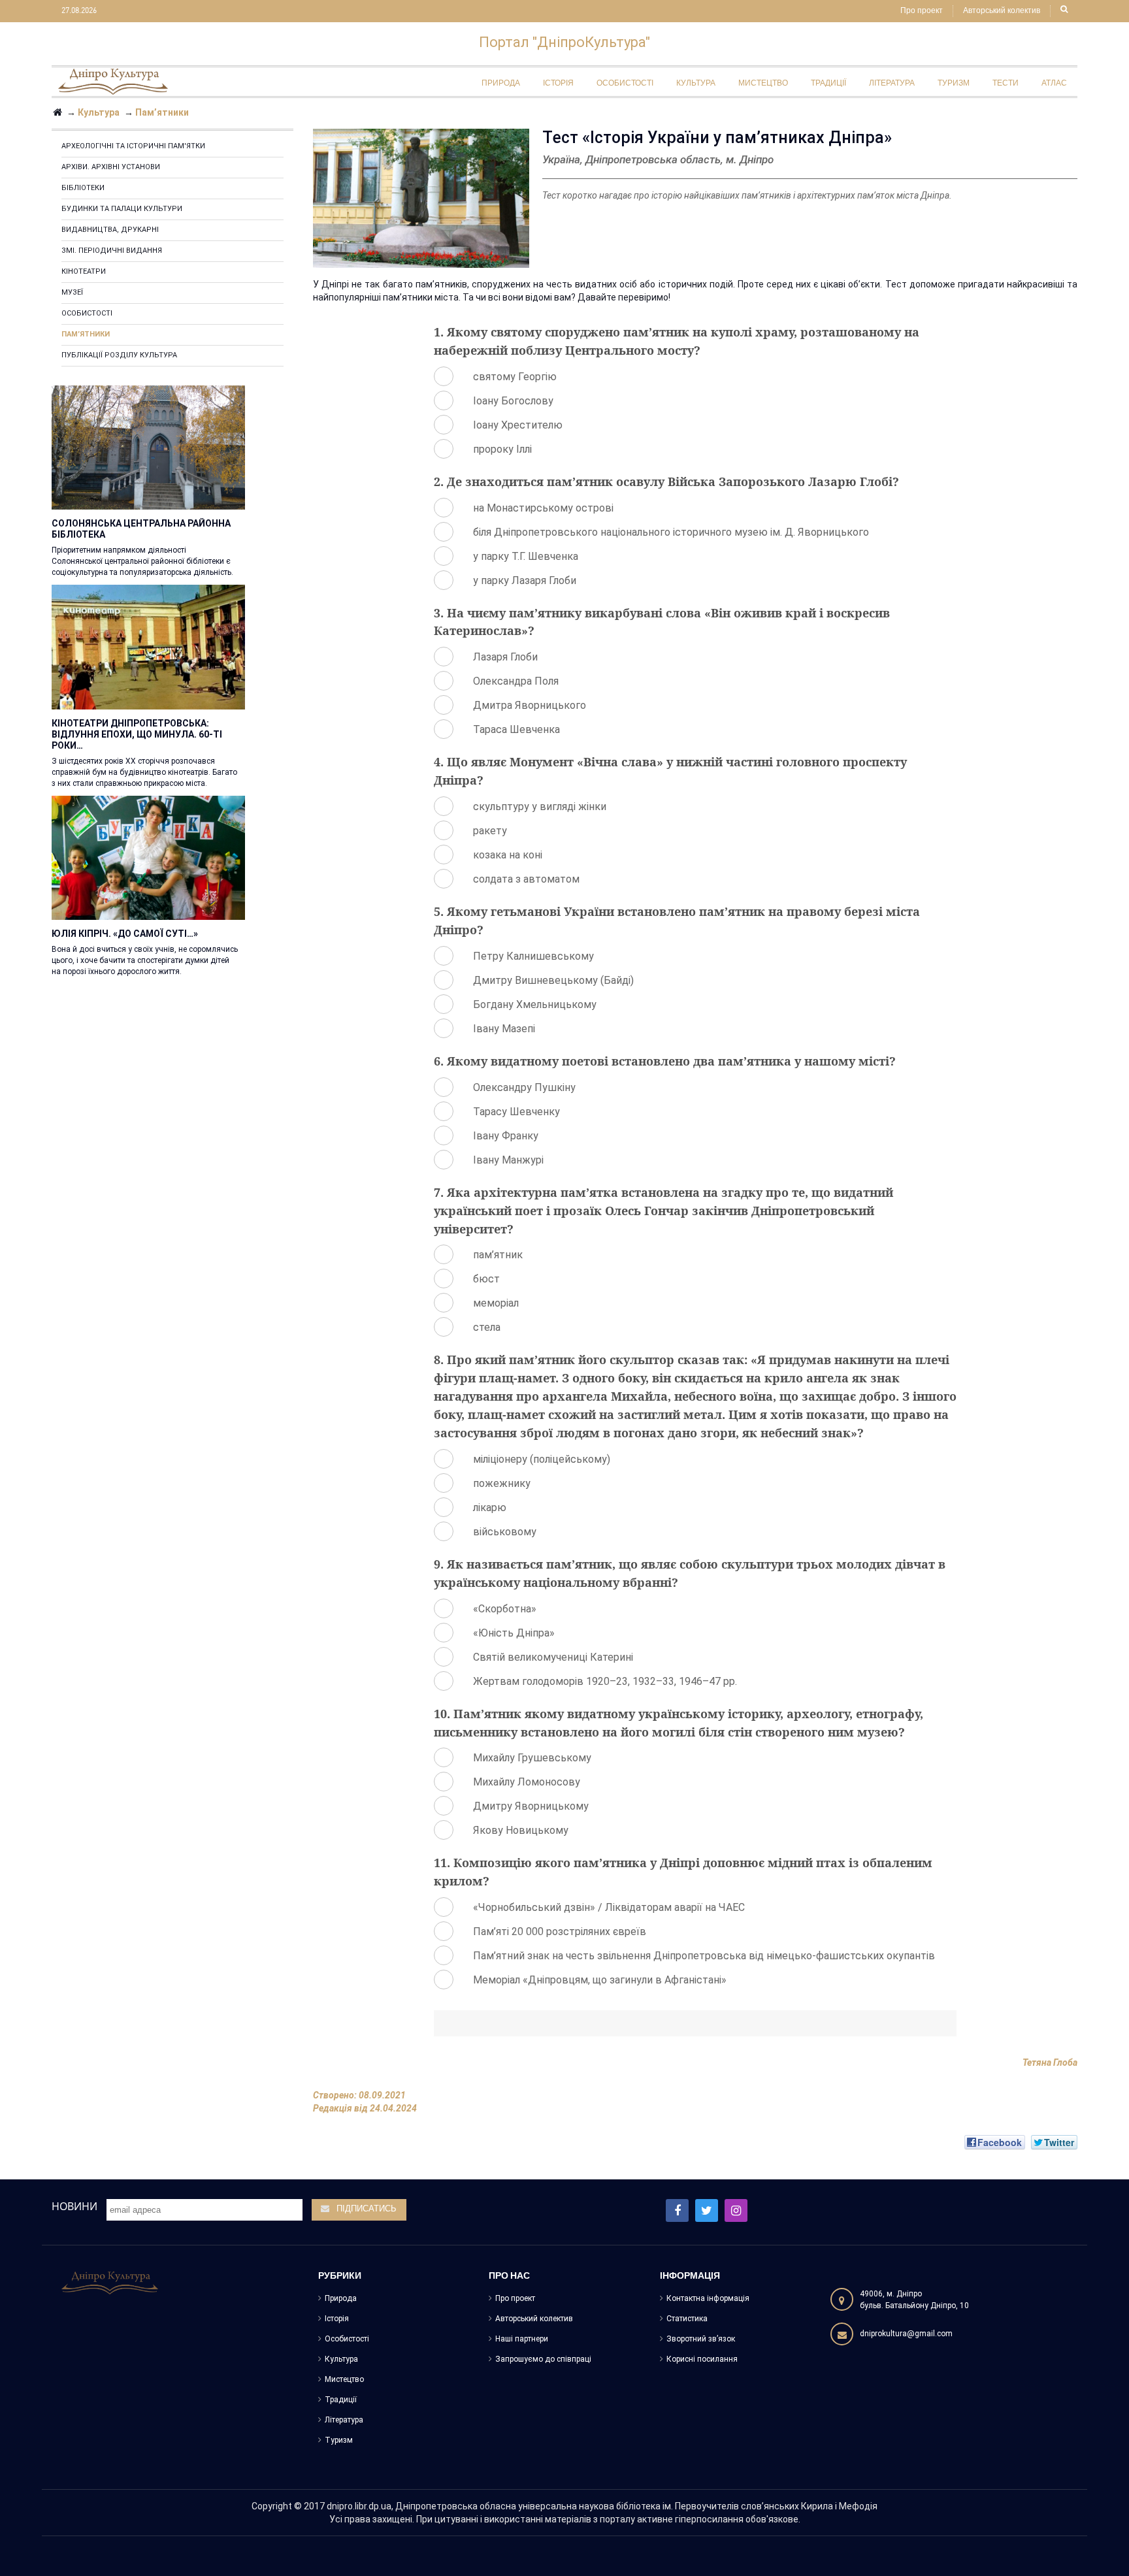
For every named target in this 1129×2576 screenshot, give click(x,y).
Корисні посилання (702, 2359)
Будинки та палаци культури (122, 209)
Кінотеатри (84, 271)
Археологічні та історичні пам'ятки (133, 146)
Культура (341, 2359)
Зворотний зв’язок (701, 2339)
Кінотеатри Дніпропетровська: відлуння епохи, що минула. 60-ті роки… (137, 734)
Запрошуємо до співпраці (543, 2359)
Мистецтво (344, 2379)
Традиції (341, 2400)
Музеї (72, 292)
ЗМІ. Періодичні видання (112, 251)
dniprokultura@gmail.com (906, 2334)
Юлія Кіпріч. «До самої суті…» (125, 934)
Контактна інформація (708, 2298)
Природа (341, 2298)
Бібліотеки (83, 188)
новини (74, 2206)
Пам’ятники (86, 334)
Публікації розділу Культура (119, 355)
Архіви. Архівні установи (111, 167)
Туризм (339, 2440)
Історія (337, 2319)
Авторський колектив (1002, 11)
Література (344, 2420)
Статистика (687, 2319)
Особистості (87, 313)
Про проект (922, 11)
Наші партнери (522, 2339)
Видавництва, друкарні (110, 230)
